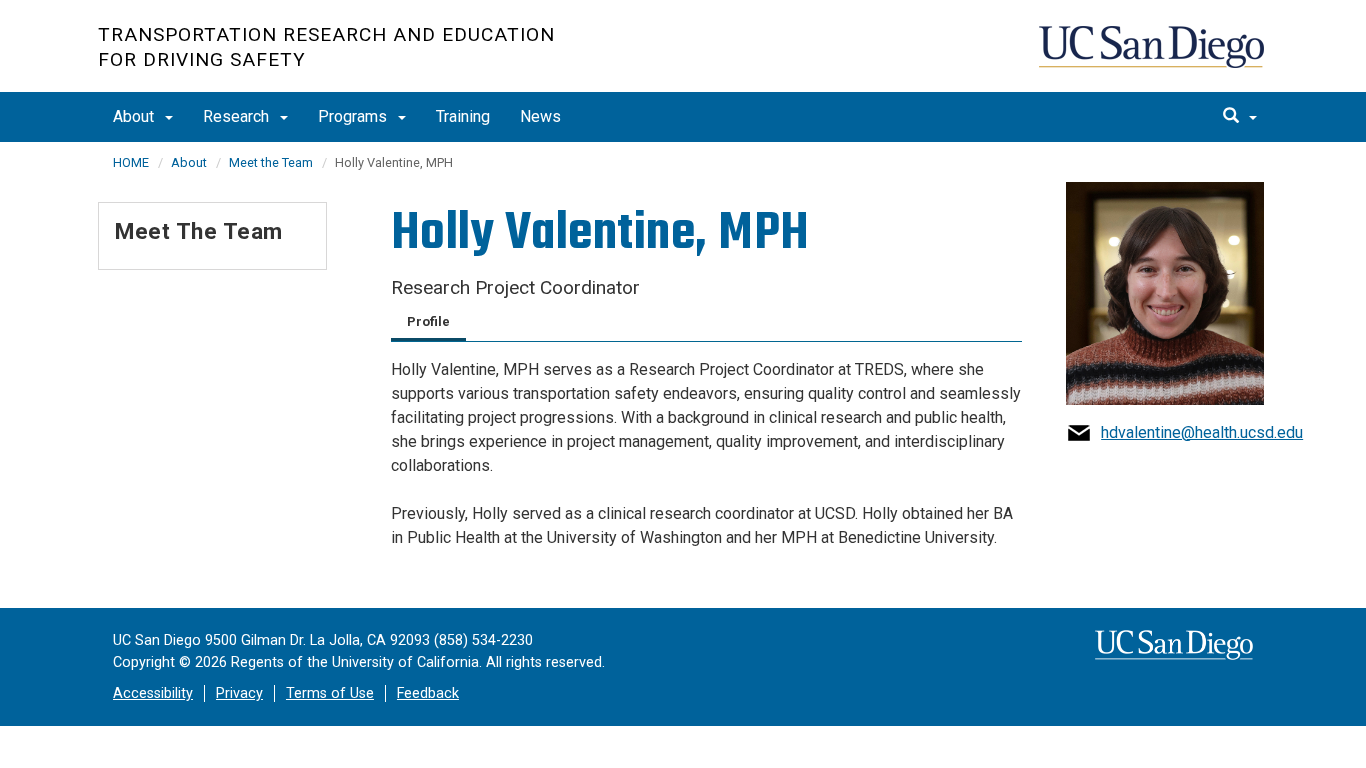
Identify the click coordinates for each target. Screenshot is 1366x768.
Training (463, 116)
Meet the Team (271, 162)
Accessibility (153, 693)
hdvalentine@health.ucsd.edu (1202, 432)
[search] (1240, 117)
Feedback (428, 693)
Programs (354, 116)
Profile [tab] (428, 321)
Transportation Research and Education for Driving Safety (326, 47)
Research (238, 116)
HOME (131, 162)
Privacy (239, 693)
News (540, 116)
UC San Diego (1153, 56)
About (135, 116)
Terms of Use (330, 693)
